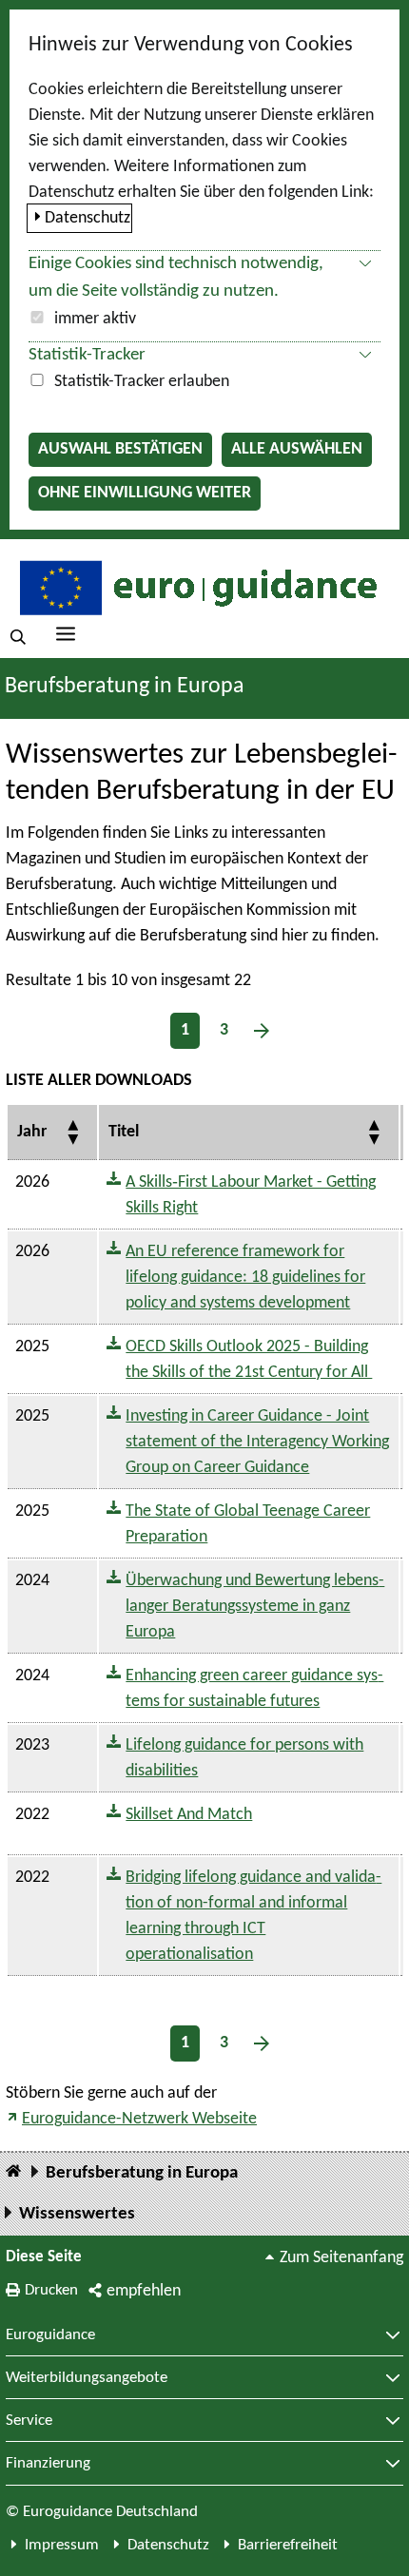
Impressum (62, 2545)
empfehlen (144, 2291)
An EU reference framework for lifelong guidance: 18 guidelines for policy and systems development (245, 1278)
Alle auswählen (297, 449)
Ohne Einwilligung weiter (145, 493)
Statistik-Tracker (87, 355)
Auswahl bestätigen (120, 449)
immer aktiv (95, 319)
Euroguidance (50, 2335)
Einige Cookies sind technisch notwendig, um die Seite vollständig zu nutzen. (176, 278)
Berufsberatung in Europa (125, 687)
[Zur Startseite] (196, 587)
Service (29, 2421)
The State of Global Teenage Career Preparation (248, 1524)
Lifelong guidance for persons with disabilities (244, 1758)
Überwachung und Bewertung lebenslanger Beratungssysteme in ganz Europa (255, 1607)
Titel (124, 1132)
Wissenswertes (77, 2214)
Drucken (51, 2290)
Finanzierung (48, 2464)
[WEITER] (262, 1031)
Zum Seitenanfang (341, 2258)
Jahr (32, 1132)
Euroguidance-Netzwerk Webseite (139, 2119)
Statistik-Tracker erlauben (142, 382)
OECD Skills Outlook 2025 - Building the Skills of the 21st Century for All (249, 1360)
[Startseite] (13, 2172)
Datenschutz (88, 218)
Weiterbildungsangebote (87, 2378)
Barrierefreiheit (288, 2545)
